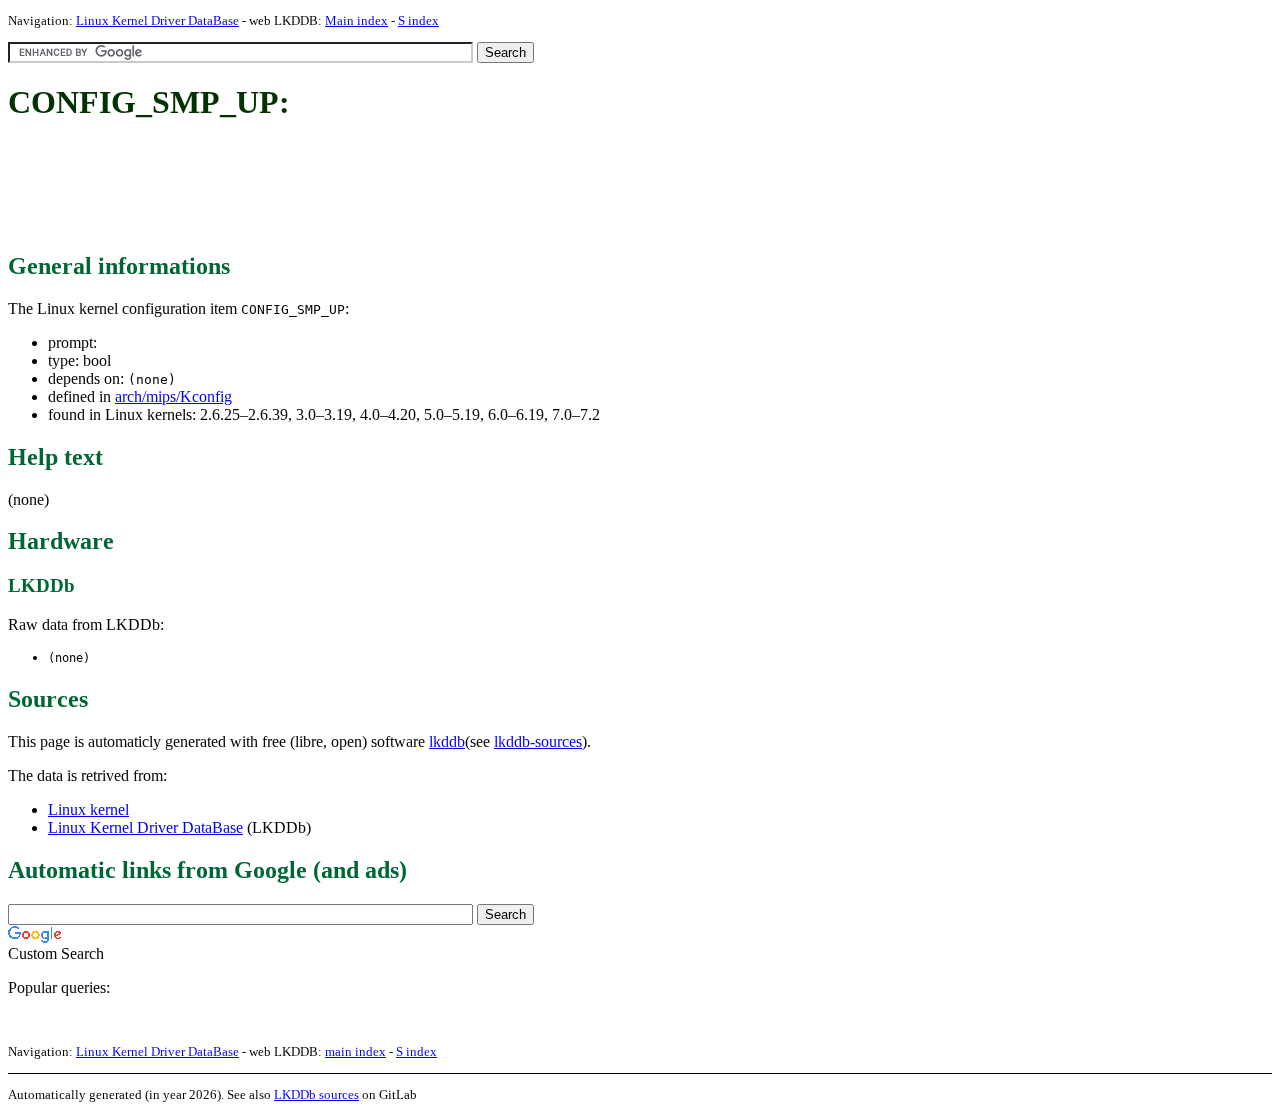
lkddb (447, 741)
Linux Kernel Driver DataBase (157, 20)
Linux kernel (88, 809)
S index (418, 20)
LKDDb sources (316, 1094)
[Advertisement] (372, 188)
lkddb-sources (538, 741)
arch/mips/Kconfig (173, 396)
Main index (356, 20)
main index (355, 1051)
